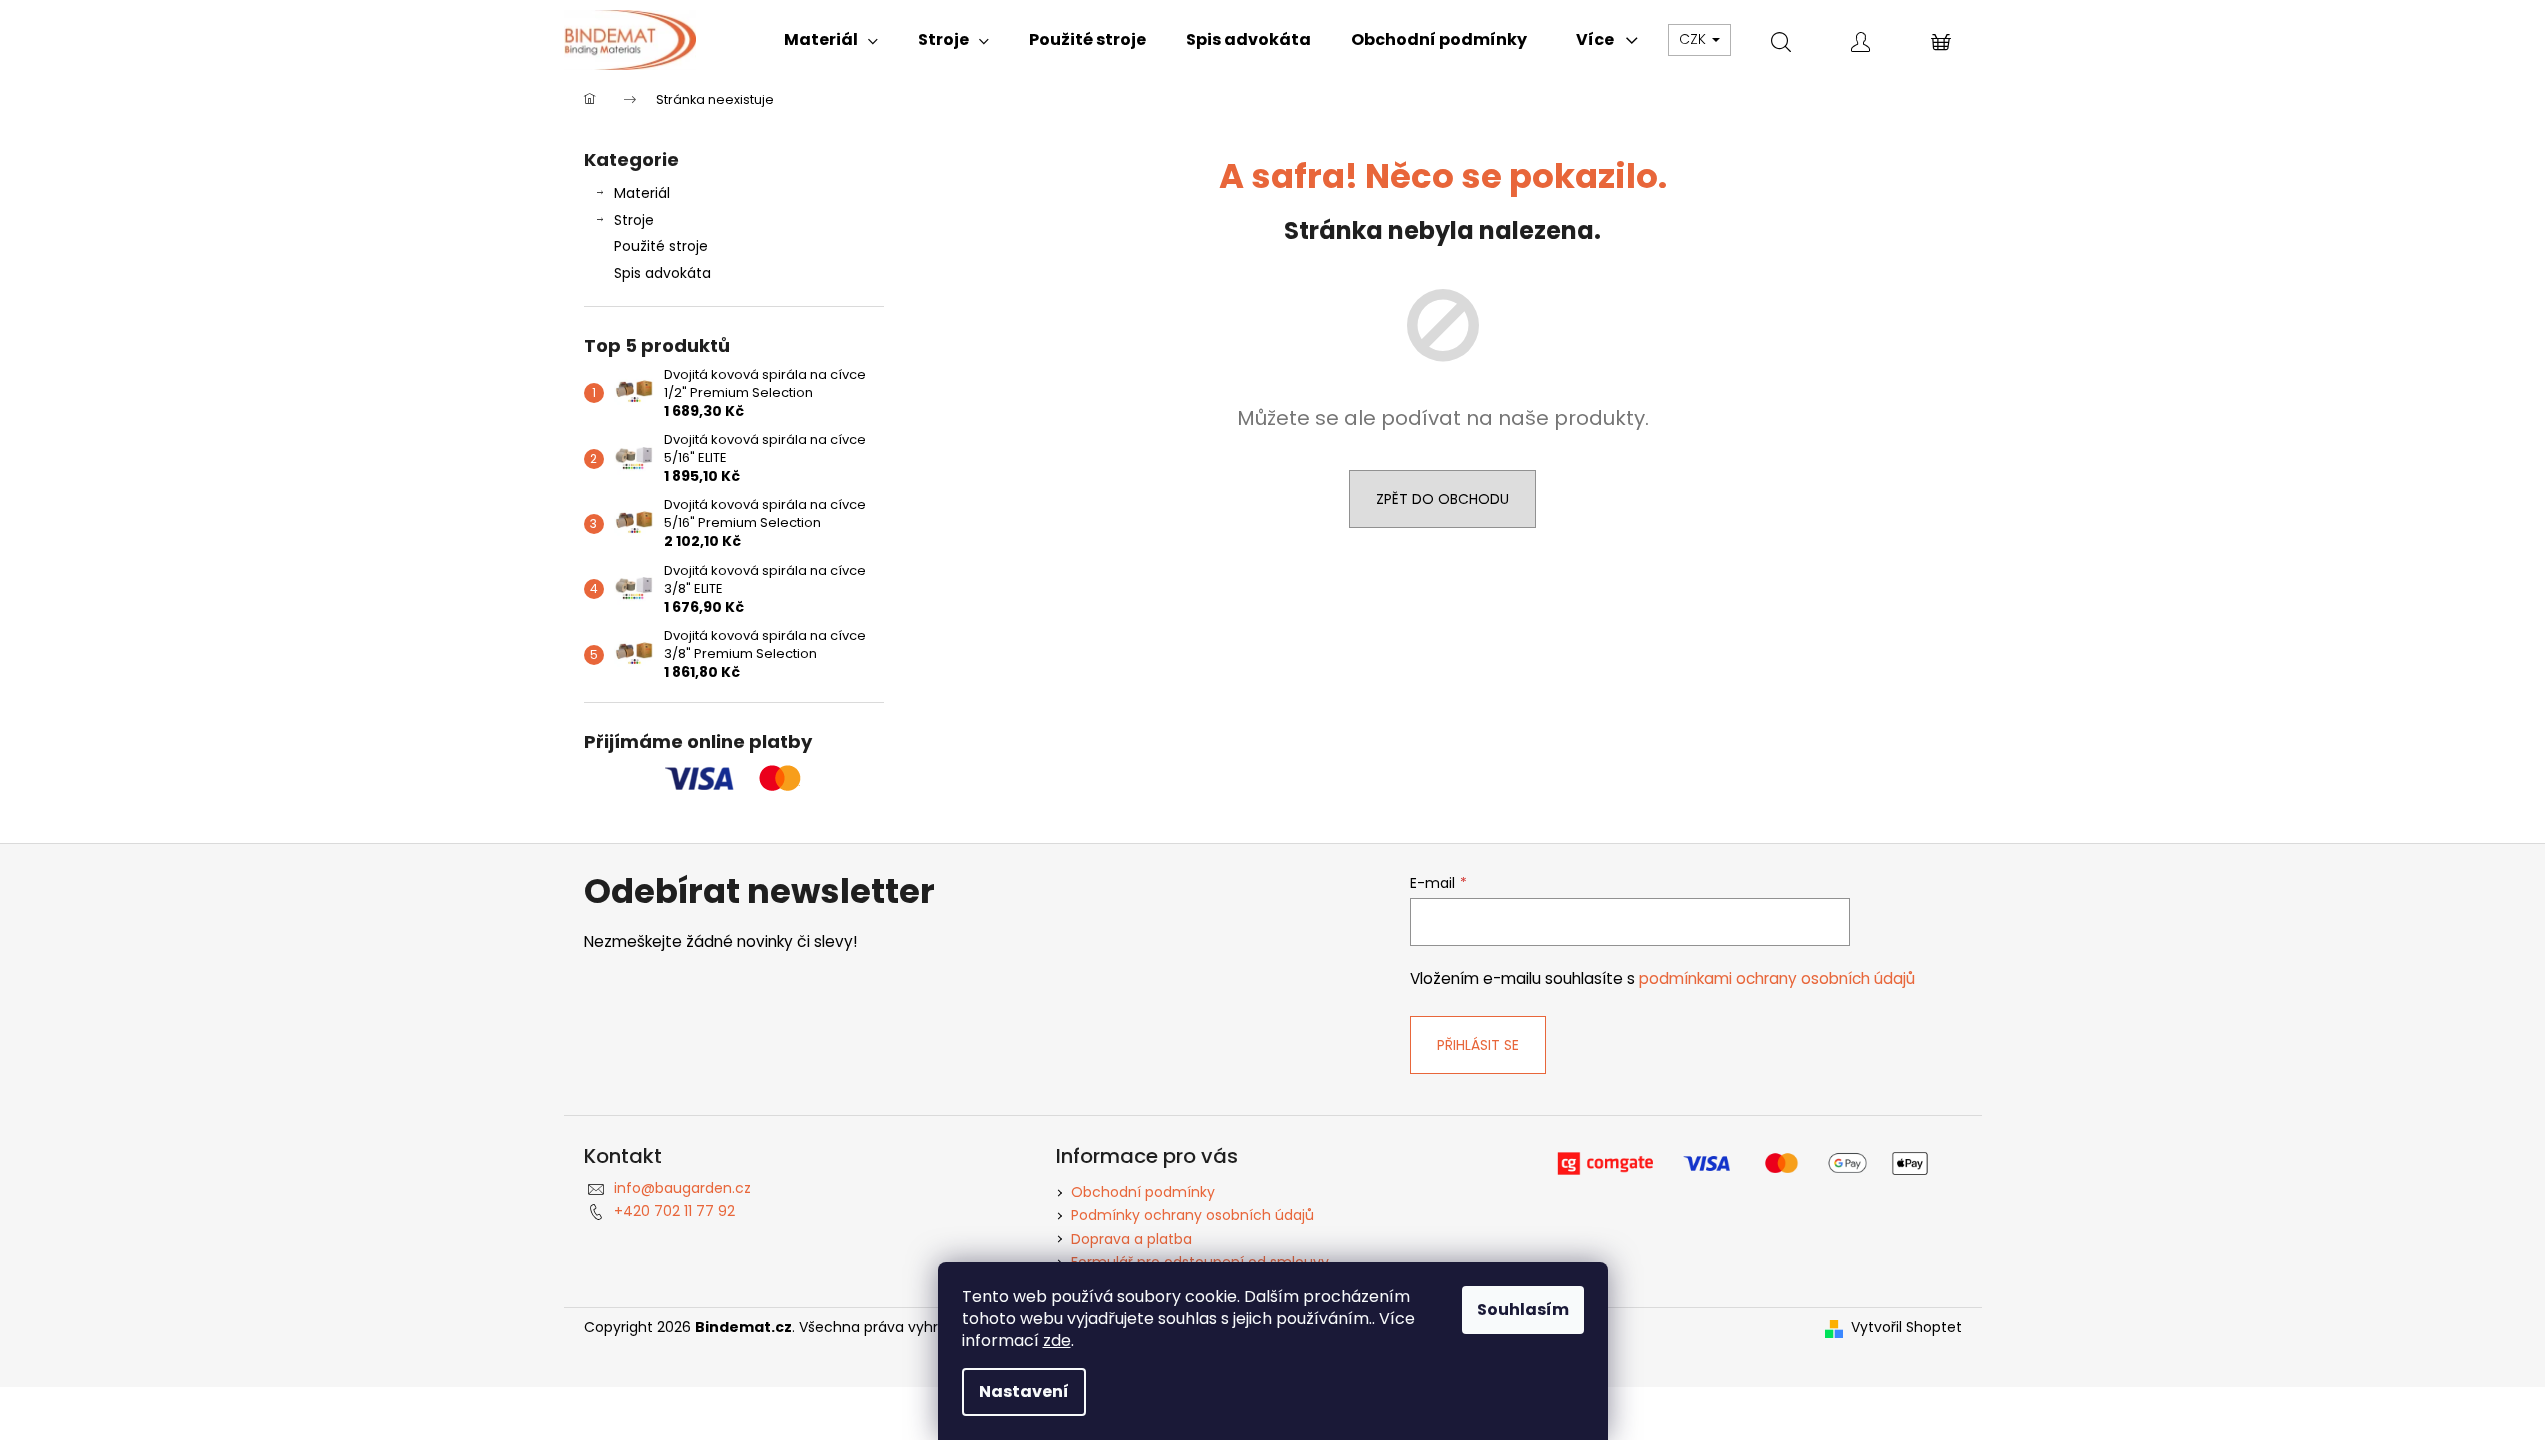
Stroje (634, 220)
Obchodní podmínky (1143, 1192)
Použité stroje (661, 246)
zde (1057, 1340)
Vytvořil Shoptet (1906, 1327)
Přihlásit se (1478, 1045)
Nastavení (1024, 1391)
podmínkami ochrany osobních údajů (1777, 978)
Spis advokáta (662, 273)
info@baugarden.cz (682, 1188)
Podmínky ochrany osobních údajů (1192, 1215)
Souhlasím (1523, 1309)
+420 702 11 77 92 (674, 1211)
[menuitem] (831, 40)
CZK (1694, 39)
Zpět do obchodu (1442, 499)
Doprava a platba (1131, 1239)
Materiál (642, 193)
